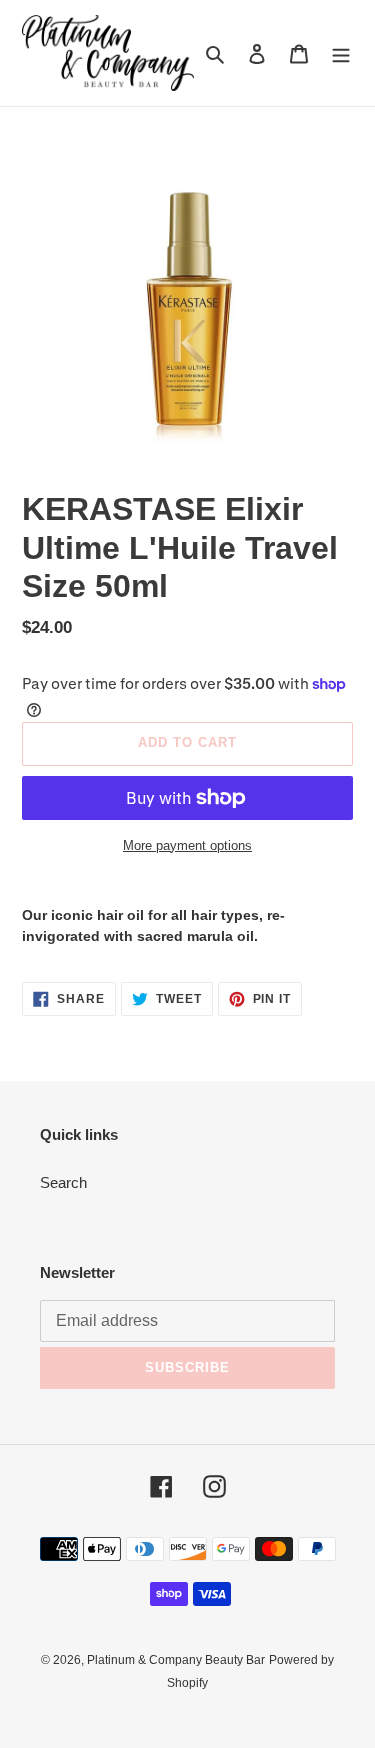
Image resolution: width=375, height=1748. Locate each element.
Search (63, 1182)
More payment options (187, 845)
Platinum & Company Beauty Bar (176, 1660)
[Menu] (341, 53)
